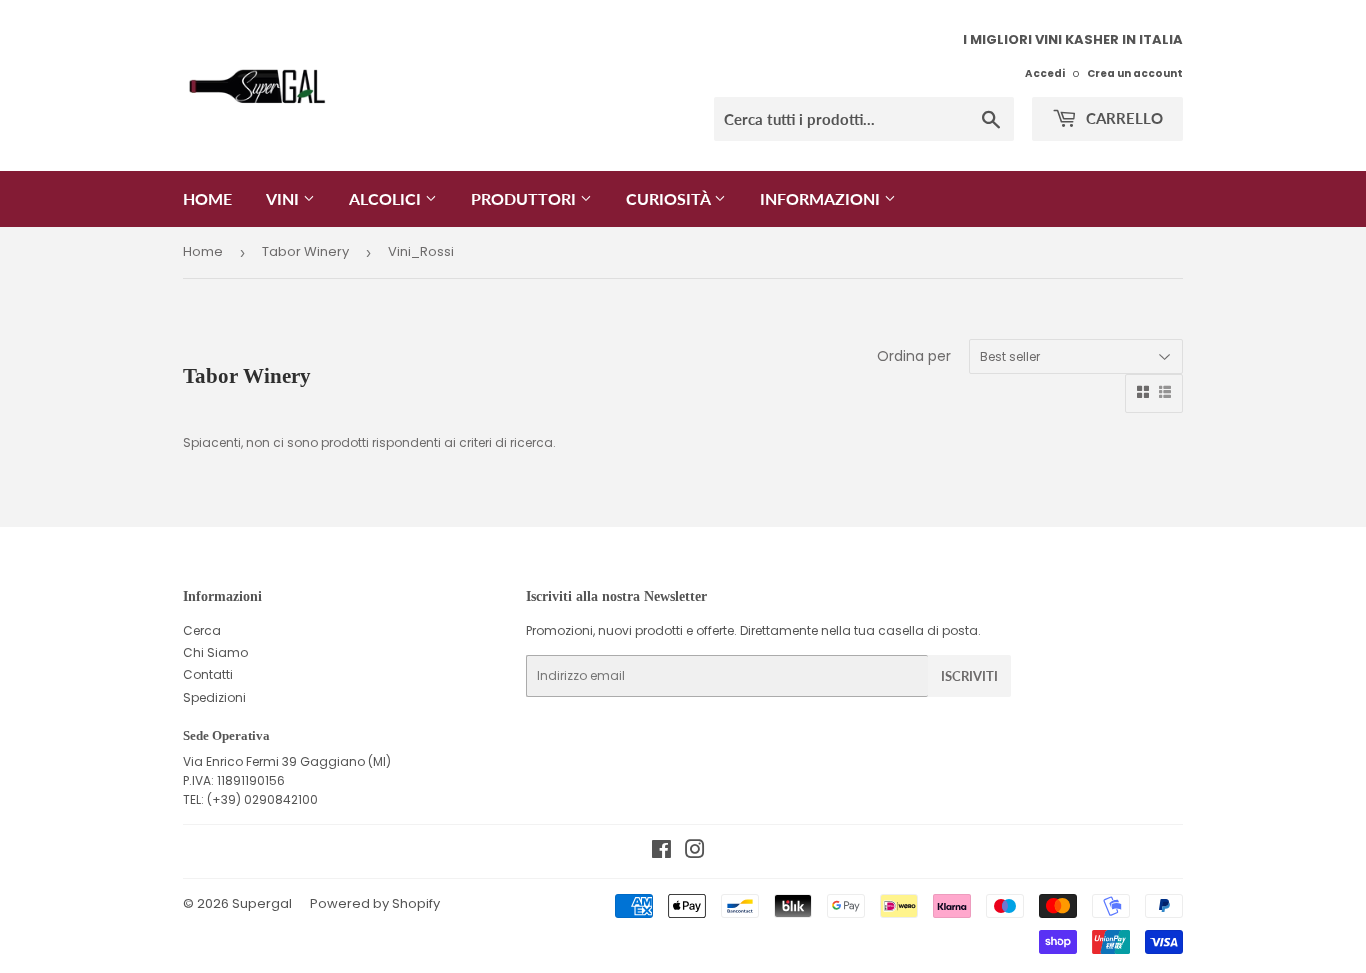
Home (207, 198)
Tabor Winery (305, 251)
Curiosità (670, 198)
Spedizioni (214, 697)
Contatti (208, 674)
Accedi (1045, 73)
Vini (284, 198)
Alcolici (387, 198)
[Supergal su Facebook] (661, 852)
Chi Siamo (215, 652)
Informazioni (822, 198)
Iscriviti (969, 676)
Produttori (525, 198)
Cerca (202, 630)
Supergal (262, 903)
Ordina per (914, 356)
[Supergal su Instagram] (695, 852)
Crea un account (1135, 73)
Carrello (1122, 118)
